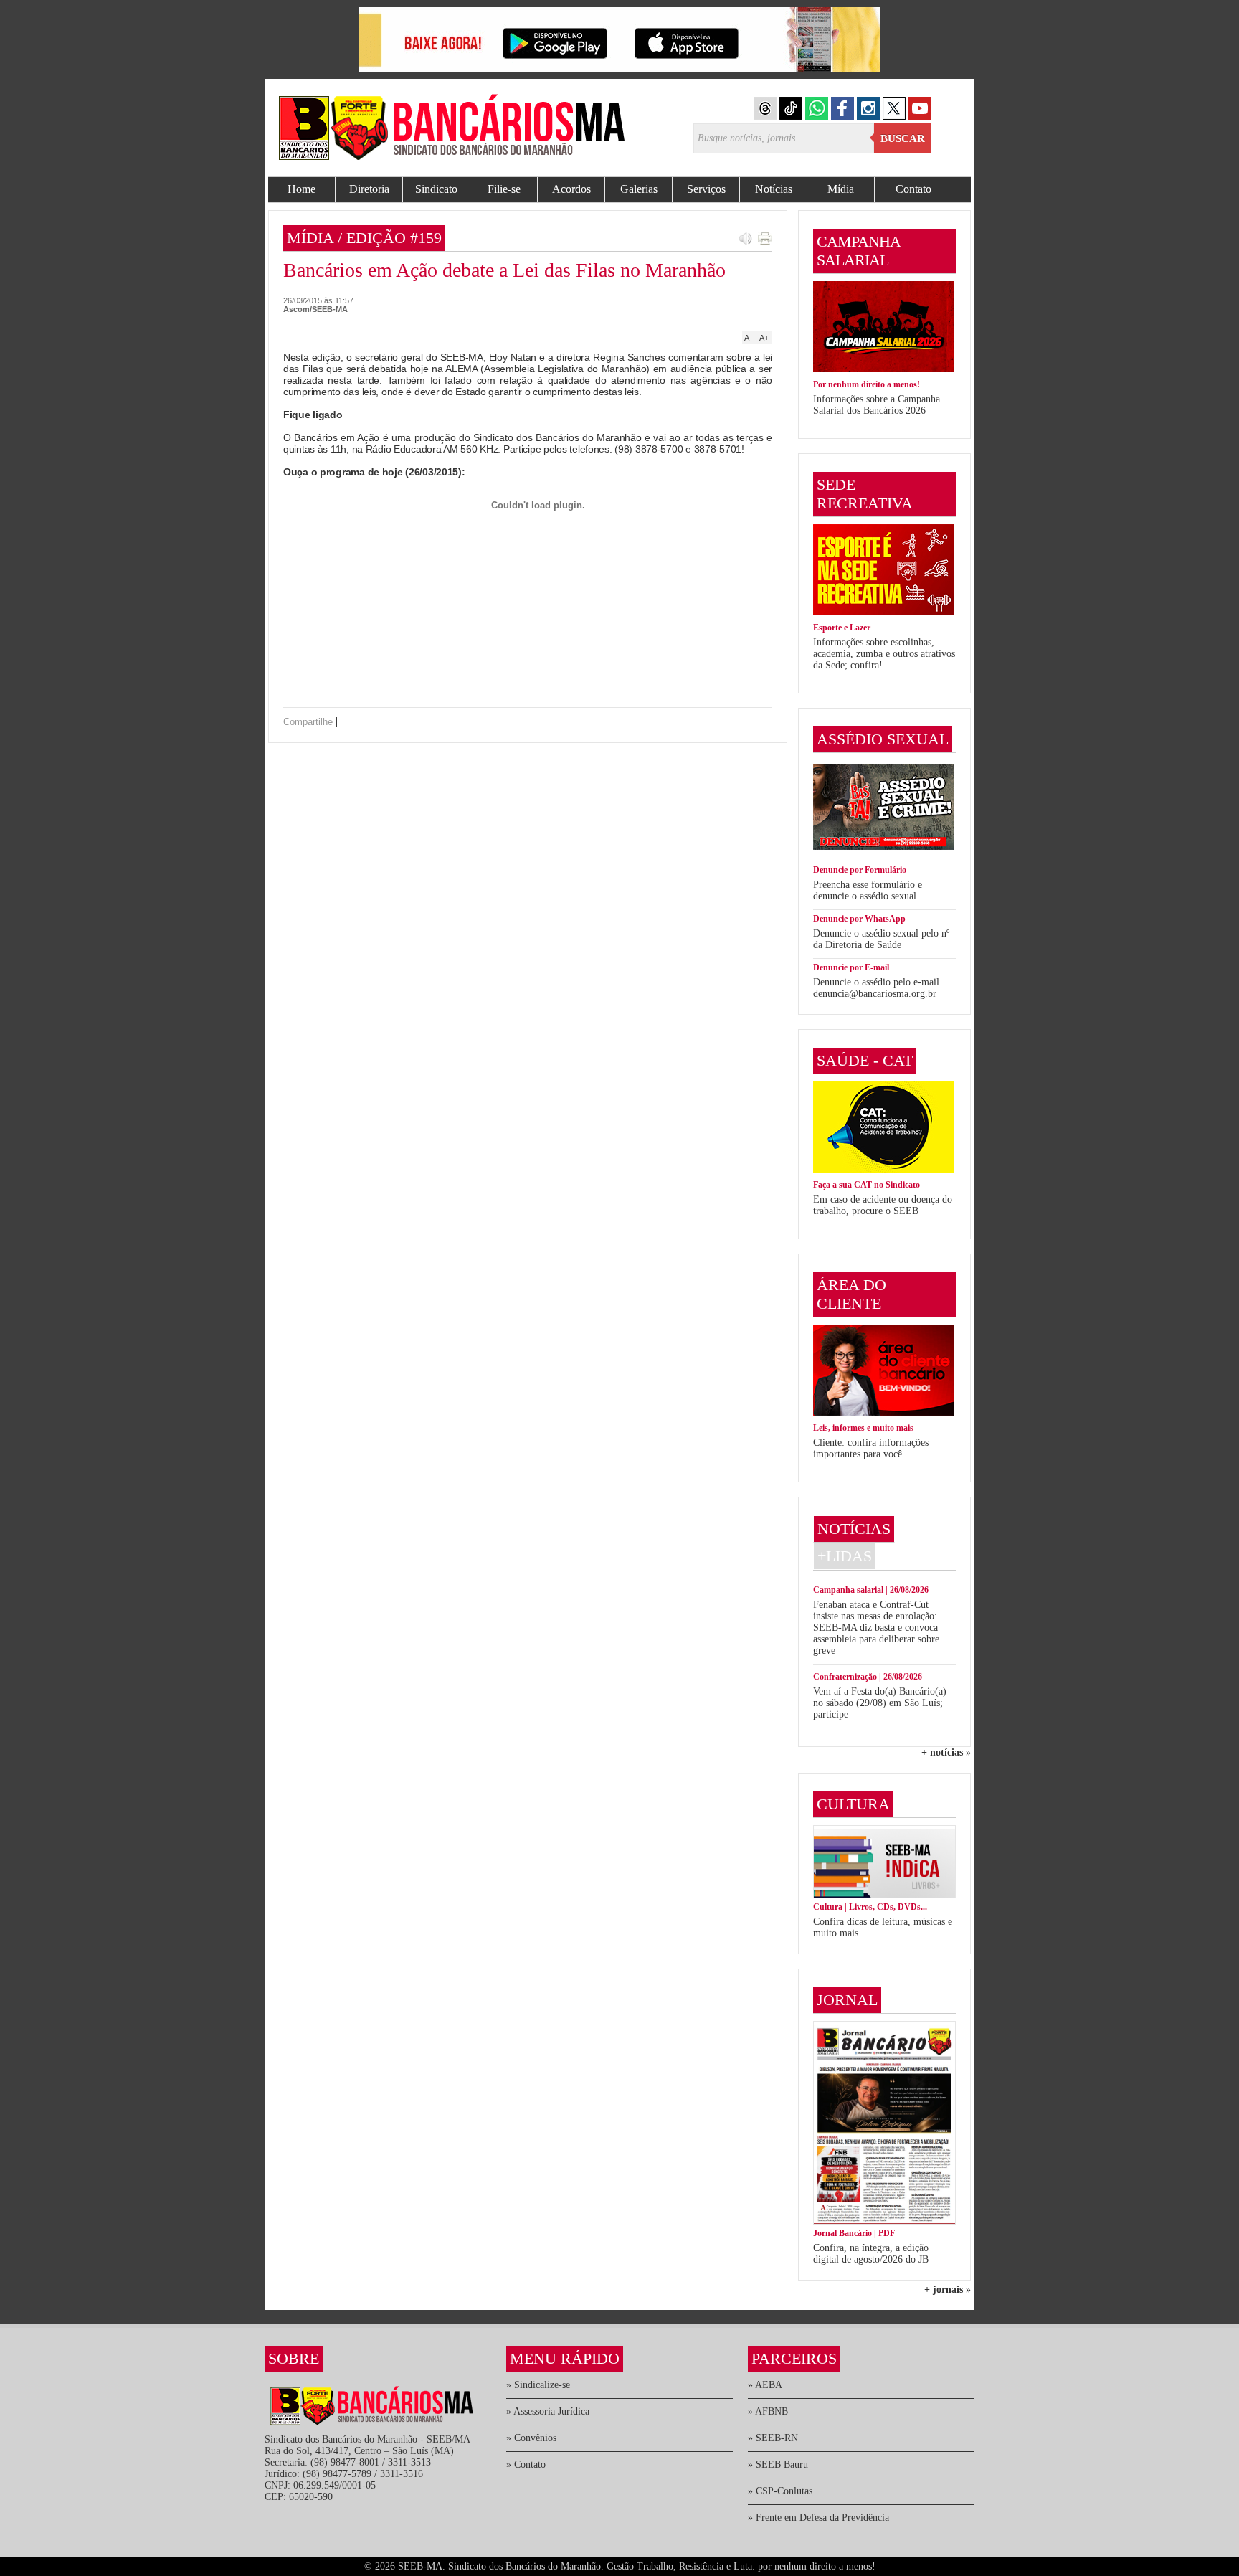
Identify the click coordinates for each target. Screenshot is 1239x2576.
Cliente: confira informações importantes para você (871, 1448)
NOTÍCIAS (854, 1529)
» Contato (526, 2464)
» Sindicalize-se (538, 2385)
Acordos (571, 189)
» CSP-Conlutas (780, 2491)
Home (302, 189)
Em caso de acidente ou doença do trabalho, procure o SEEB (883, 1205)
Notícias (774, 189)
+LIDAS (845, 1556)
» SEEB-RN (773, 2438)
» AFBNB (768, 2411)
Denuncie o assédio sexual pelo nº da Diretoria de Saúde (881, 939)
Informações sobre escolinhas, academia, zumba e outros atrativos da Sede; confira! (884, 654)
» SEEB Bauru (778, 2464)
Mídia (841, 189)
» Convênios (531, 2438)
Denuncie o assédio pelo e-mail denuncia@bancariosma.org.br (876, 988)
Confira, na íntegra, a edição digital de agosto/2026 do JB (871, 2254)
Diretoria (369, 189)
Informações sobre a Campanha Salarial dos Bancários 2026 (877, 405)
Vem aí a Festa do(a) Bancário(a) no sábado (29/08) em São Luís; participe (880, 1703)
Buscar (903, 138)
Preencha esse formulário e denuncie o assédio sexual (868, 890)
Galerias (639, 189)
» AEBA (765, 2385)
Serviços (706, 189)
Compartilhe (308, 722)
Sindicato (436, 189)
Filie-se (504, 189)
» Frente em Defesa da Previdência (818, 2518)
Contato (913, 189)
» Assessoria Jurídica (548, 2411)
